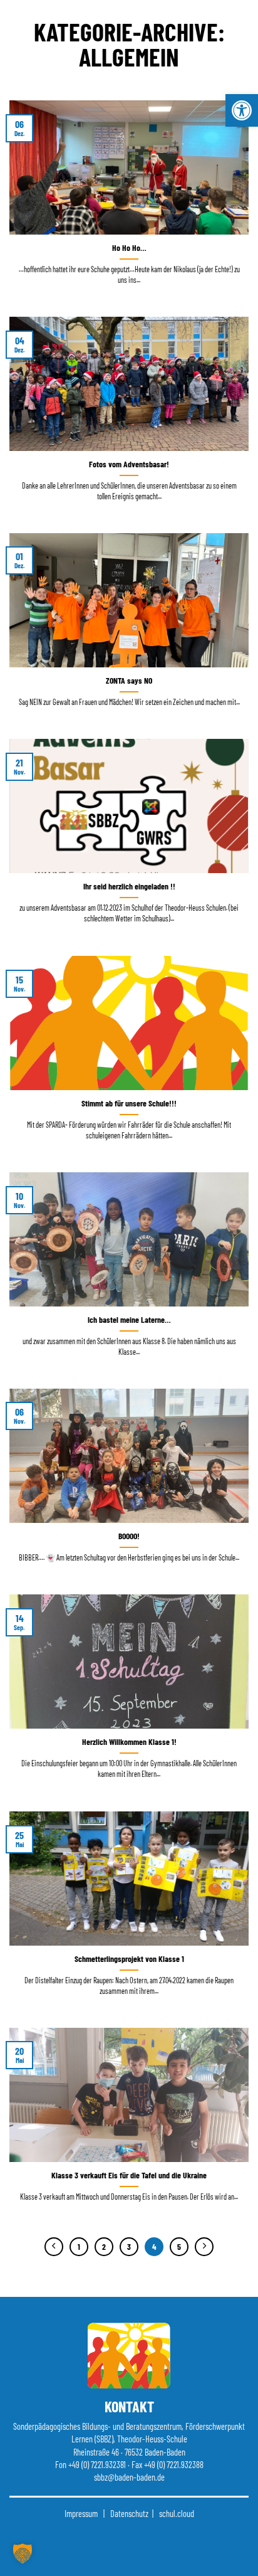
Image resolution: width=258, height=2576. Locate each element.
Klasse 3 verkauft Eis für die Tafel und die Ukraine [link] (129, 2175)
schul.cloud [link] (177, 2514)
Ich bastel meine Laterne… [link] (129, 1319)
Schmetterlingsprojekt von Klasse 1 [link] (129, 1959)
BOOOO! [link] (129, 1536)
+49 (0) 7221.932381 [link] (97, 2465)
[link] (242, 110)
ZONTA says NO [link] (129, 680)
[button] (23, 2553)
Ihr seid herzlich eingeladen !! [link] (129, 886)
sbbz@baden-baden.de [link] (129, 2477)
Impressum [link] (81, 2514)
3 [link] (129, 2247)
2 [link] (104, 2247)
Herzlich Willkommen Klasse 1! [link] (129, 1741)
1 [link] (79, 2247)
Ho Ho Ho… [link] (129, 247)
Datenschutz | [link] (131, 2514)
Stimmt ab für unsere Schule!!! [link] (129, 1103)
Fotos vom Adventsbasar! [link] (129, 464)
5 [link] (179, 2247)
